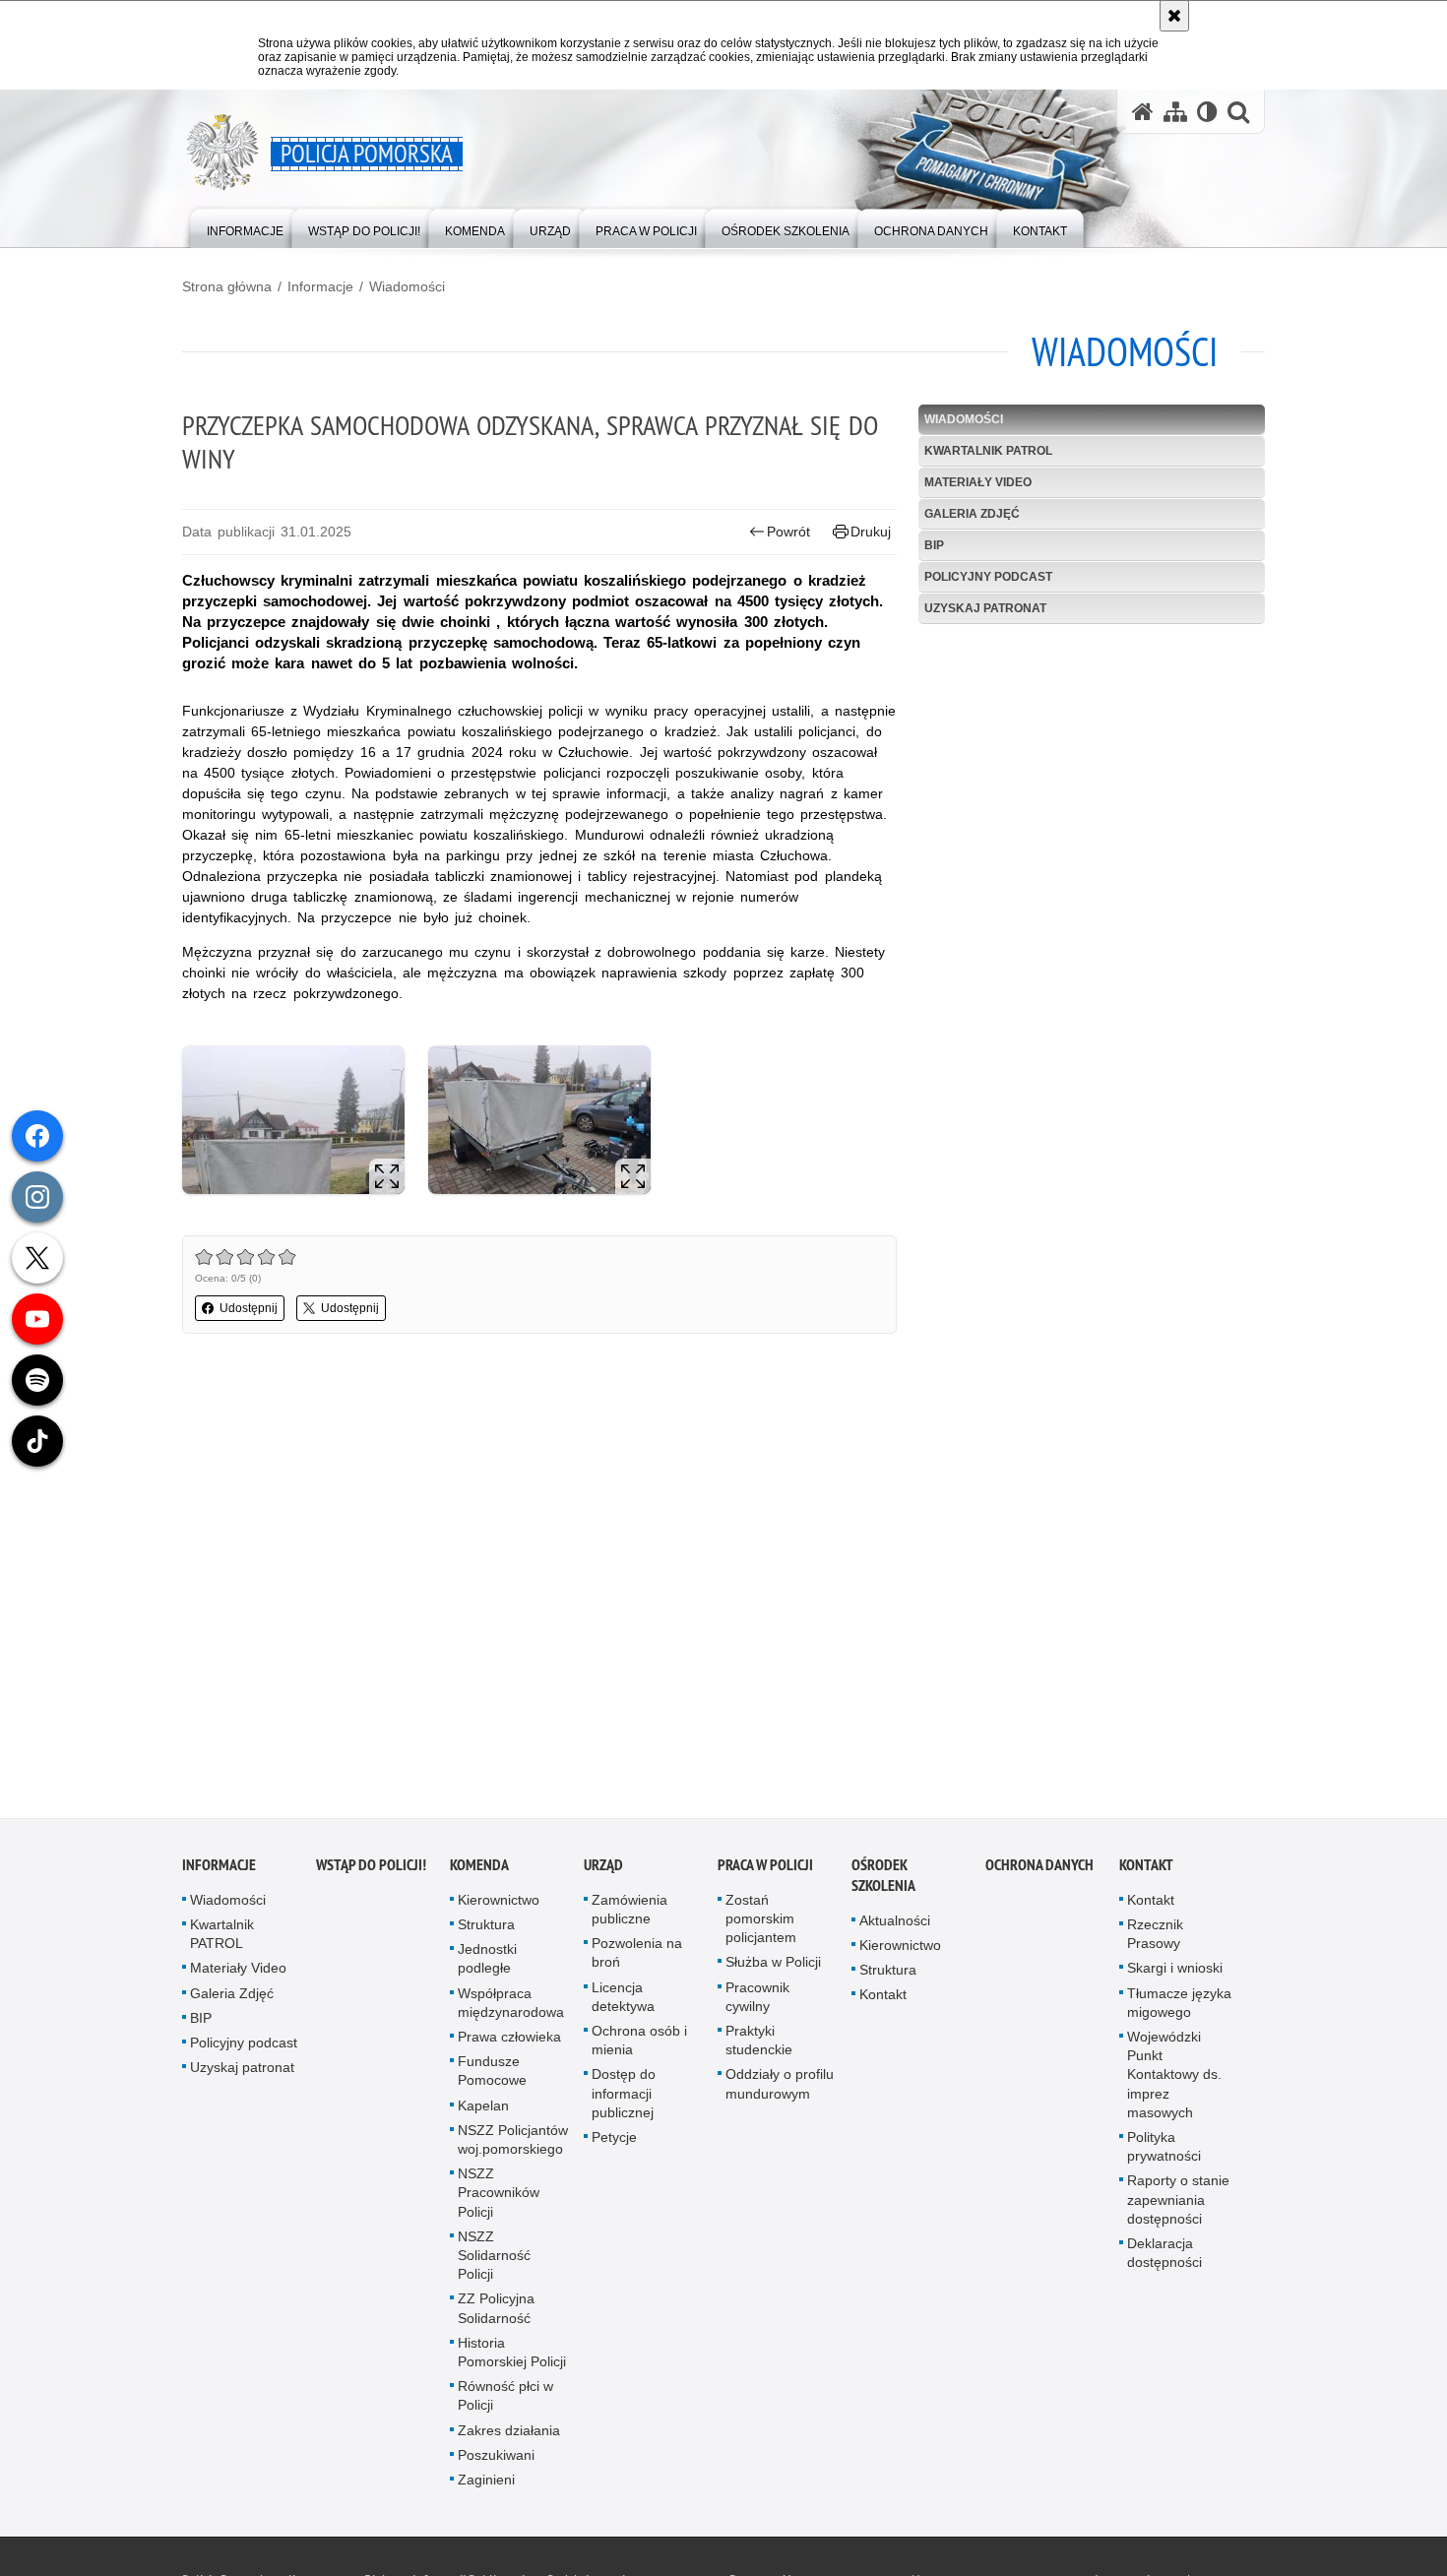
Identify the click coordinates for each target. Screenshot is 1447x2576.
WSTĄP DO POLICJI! (371, 1871)
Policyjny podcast (988, 577)
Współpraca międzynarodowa (511, 2009)
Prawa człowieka (509, 2042)
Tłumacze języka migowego (1179, 2009)
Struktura (486, 1930)
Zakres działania (509, 2436)
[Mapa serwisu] (1175, 112)
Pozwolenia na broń (637, 1959)
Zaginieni (486, 2485)
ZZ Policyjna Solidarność (496, 2315)
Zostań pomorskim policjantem (761, 1924)
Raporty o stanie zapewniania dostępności (1178, 2206)
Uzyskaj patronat (985, 608)
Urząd (603, 1871)
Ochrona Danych (1039, 1871)
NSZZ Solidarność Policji (494, 2261)
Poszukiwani (496, 2461)
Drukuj (871, 532)
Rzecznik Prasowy (1155, 1940)
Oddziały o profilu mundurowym (780, 2090)
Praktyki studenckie (759, 2046)
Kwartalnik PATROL (988, 451)
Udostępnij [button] (249, 1308)
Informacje (320, 286)
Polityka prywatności (1164, 2152)
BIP (934, 545)
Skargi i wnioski (1175, 1975)
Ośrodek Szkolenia (883, 1881)
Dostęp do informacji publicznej (624, 2100)
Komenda (479, 1871)
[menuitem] (245, 227)
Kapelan (483, 2111)
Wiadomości (407, 286)
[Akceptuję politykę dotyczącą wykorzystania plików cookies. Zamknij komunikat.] (1174, 16)
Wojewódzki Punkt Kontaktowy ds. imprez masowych (1174, 2080)
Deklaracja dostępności (1164, 2259)
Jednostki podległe (487, 1965)
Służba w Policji (773, 1969)
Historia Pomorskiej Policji (512, 2358)
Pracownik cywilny (757, 2003)
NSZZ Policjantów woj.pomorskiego (513, 2145)
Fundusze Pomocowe (492, 2077)
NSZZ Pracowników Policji (499, 2199)
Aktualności (895, 1926)
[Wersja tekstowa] (1207, 112)
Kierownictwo (499, 1906)
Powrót (788, 532)
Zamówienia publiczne (629, 1915)
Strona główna (227, 286)
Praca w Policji (765, 1871)
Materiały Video (978, 482)
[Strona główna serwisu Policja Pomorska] (1143, 112)
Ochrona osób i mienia (639, 2046)
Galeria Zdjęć (972, 514)
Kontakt (883, 2001)
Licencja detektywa (623, 2003)
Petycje (614, 2143)
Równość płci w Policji (505, 2402)
